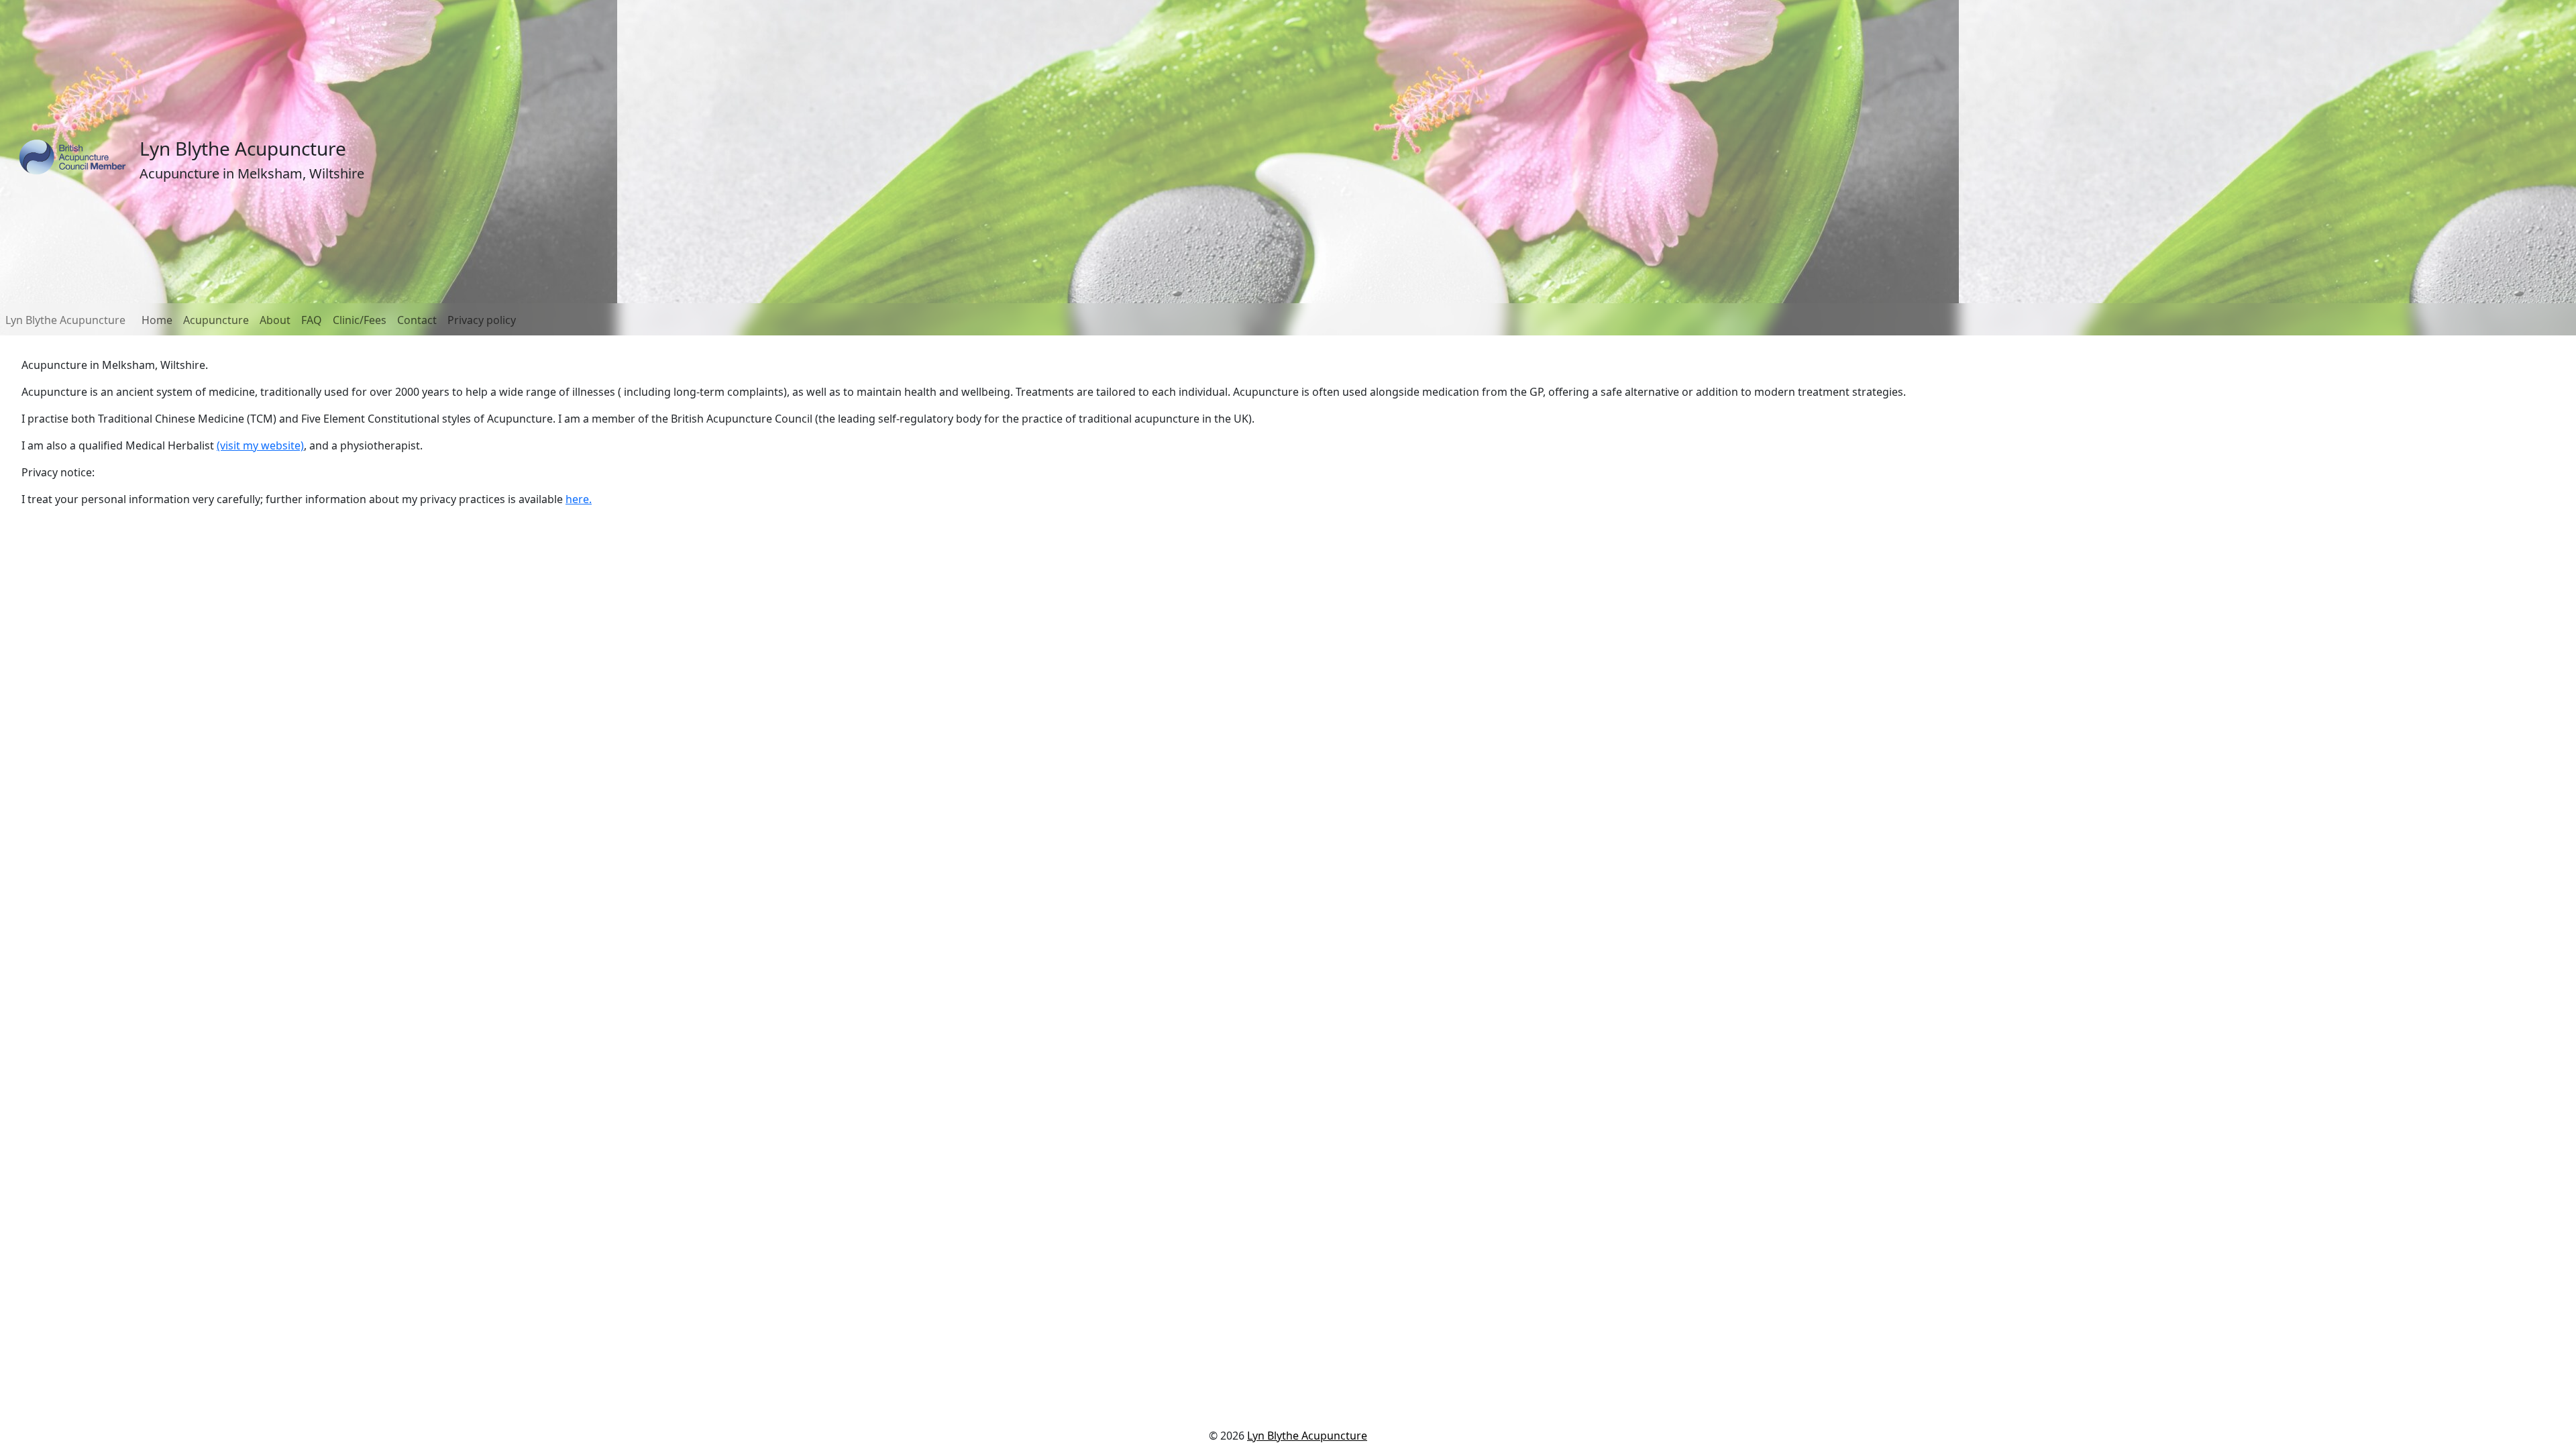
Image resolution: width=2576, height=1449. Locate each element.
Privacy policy (482, 320)
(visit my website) (260, 445)
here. (579, 499)
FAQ (312, 320)
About (275, 320)
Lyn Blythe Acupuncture (65, 320)
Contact (417, 320)
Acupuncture (216, 320)
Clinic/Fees (360, 320)
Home (157, 320)
